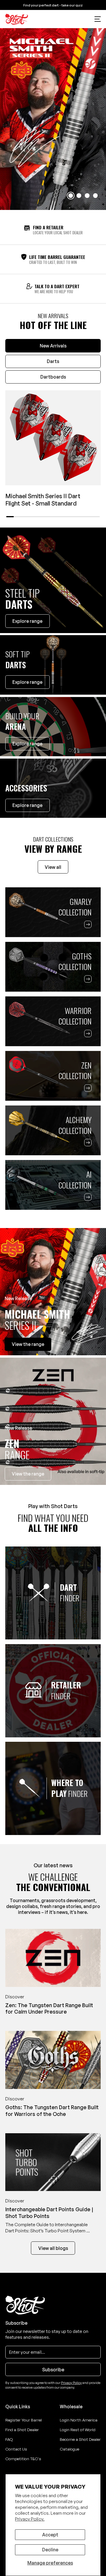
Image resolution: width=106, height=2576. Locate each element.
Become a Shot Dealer (80, 2439)
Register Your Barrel (24, 2420)
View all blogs (53, 2248)
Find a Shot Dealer (22, 2430)
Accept (50, 2535)
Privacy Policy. (30, 2519)
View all (53, 867)
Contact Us (16, 2449)
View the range (28, 1474)
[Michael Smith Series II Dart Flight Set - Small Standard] (53, 438)
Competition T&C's (23, 2459)
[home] (17, 19)
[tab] (53, 346)
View (28, 1344)
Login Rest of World (78, 2430)
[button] (98, 19)
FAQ (9, 2439)
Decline (50, 2550)
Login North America (79, 2420)
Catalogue (69, 2449)
